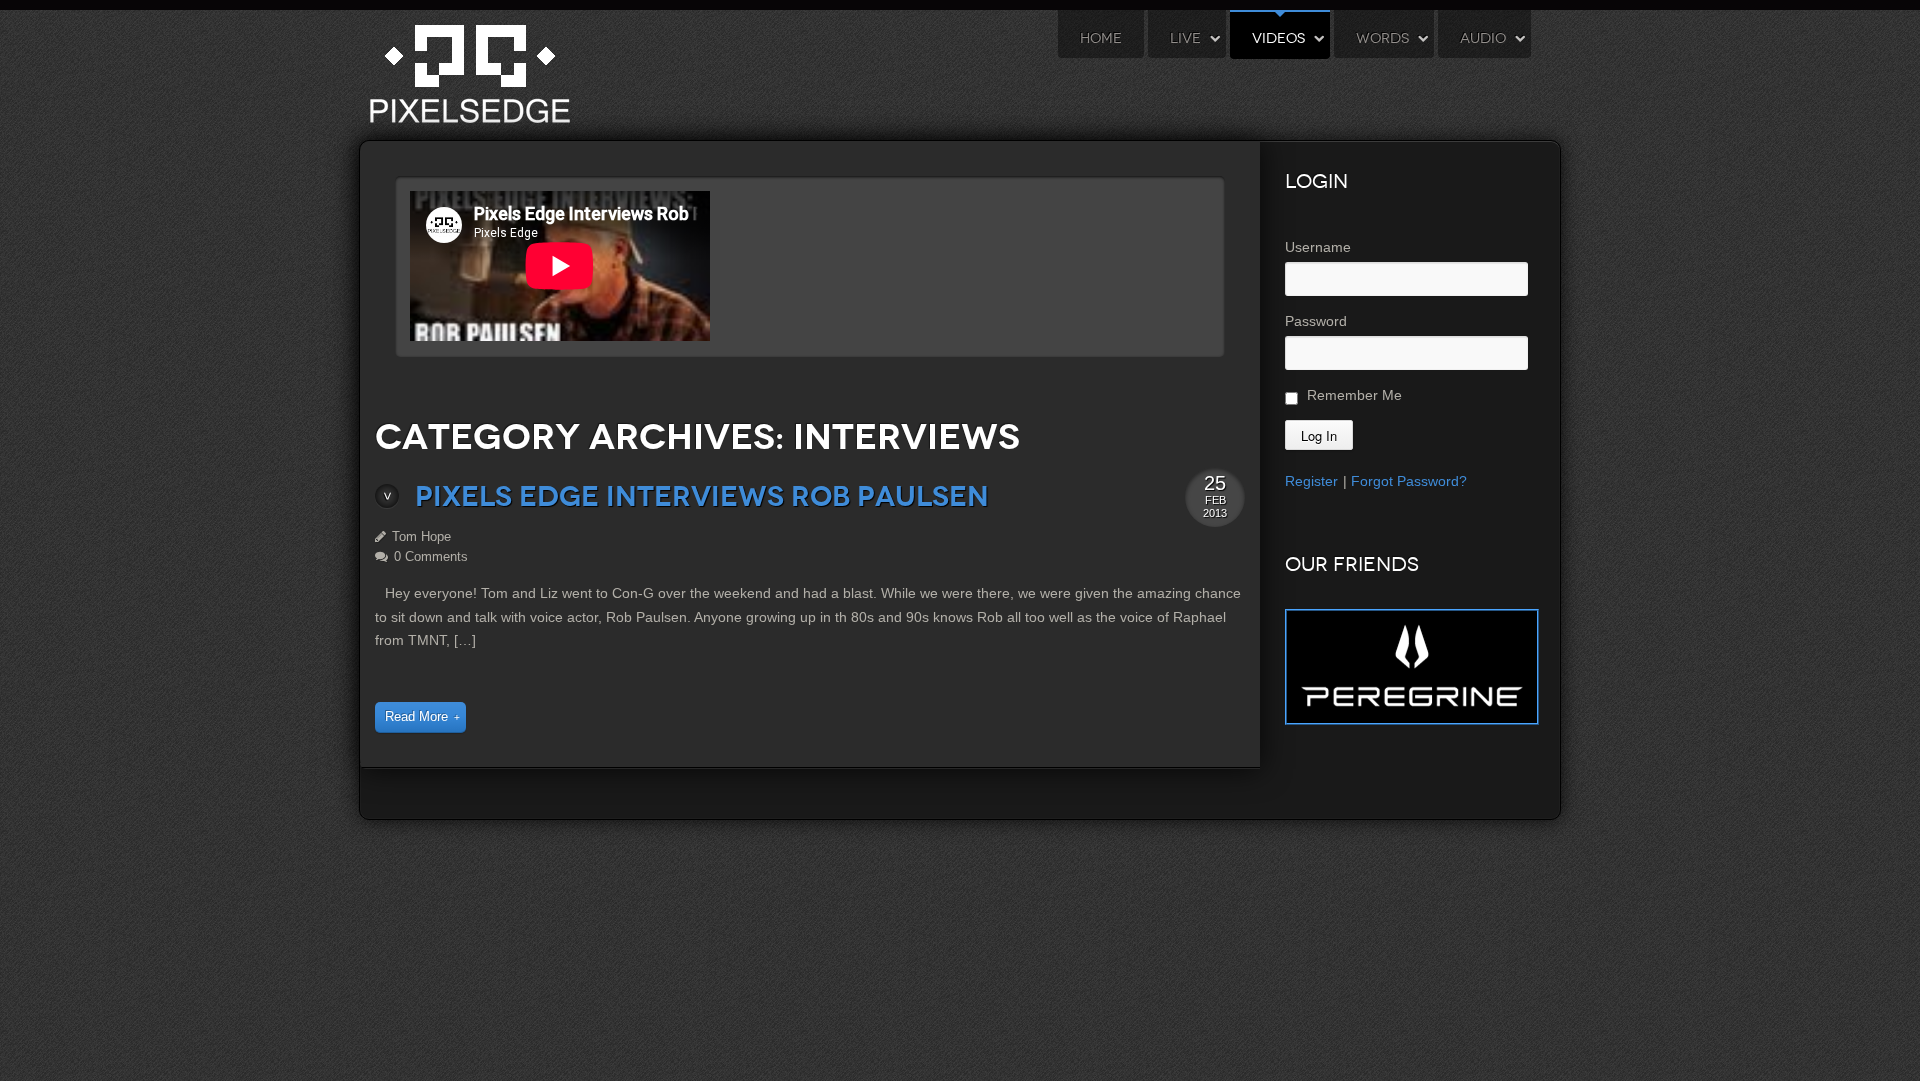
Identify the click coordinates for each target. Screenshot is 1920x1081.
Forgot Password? (1409, 481)
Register (1311, 481)
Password (1316, 321)
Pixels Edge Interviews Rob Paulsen (702, 496)
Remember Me (1352, 395)
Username (1318, 247)
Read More (416, 717)
